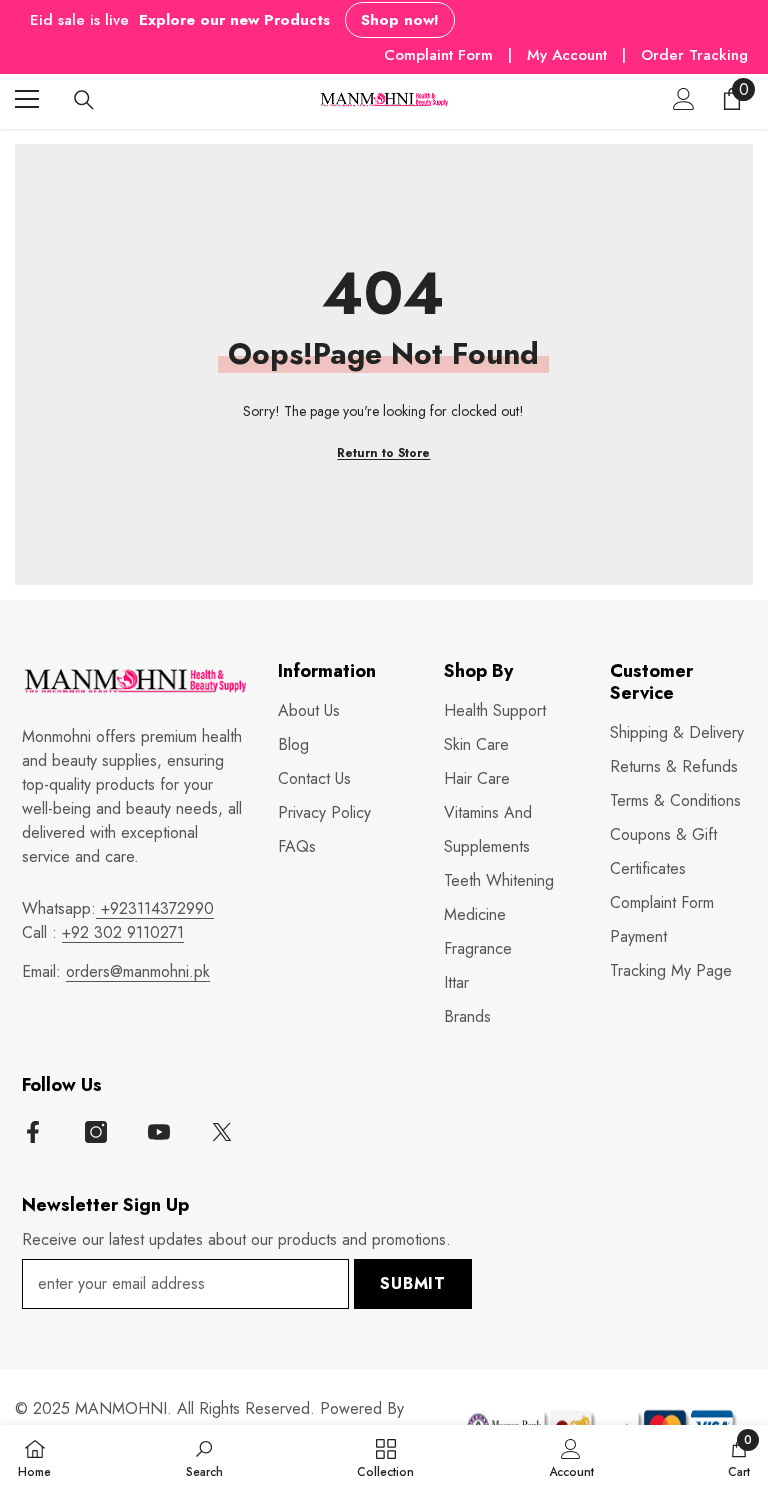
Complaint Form (438, 55)
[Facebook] (33, 1132)
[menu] (27, 99)
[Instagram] (96, 1132)
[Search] (84, 100)
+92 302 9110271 (123, 932)
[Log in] (684, 99)
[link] (204, 1457)
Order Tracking (694, 55)
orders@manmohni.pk (138, 971)
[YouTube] (159, 1132)
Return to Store (383, 453)
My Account (569, 55)
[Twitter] (222, 1132)
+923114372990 (155, 908)
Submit (413, 1283)
